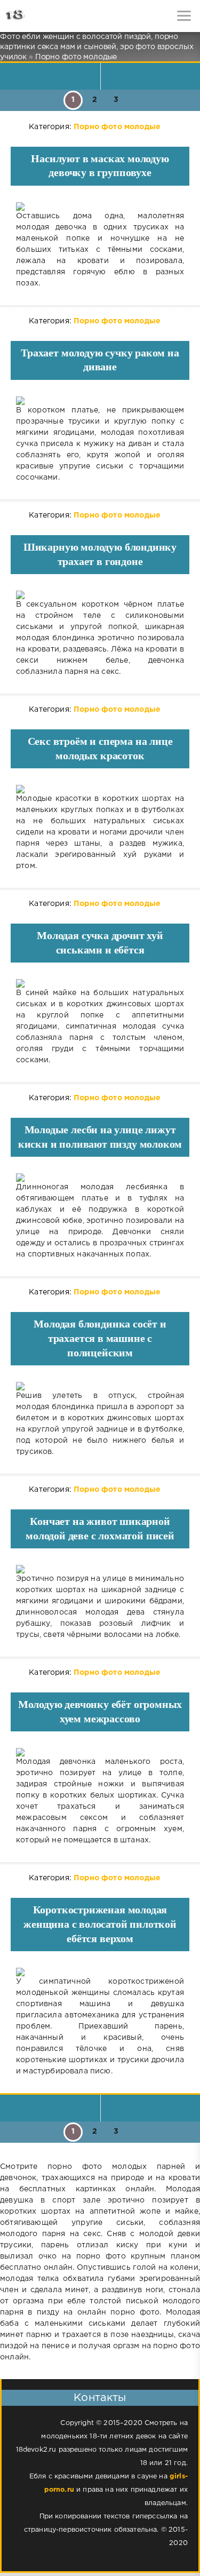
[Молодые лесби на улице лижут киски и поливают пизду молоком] (100, 1178)
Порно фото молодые (117, 127)
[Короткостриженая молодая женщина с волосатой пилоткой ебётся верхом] (100, 1972)
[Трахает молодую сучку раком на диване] (100, 401)
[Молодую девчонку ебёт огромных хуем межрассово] (100, 1752)
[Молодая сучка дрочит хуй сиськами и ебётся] (100, 983)
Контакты (100, 2398)
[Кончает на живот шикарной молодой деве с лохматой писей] (100, 1569)
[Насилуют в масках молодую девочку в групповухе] (100, 206)
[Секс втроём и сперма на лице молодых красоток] (100, 789)
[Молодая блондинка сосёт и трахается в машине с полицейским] (100, 1386)
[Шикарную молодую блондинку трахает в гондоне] (100, 595)
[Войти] (48, 16)
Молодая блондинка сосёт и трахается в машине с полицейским (100, 1338)
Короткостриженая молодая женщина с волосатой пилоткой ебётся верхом (100, 1924)
